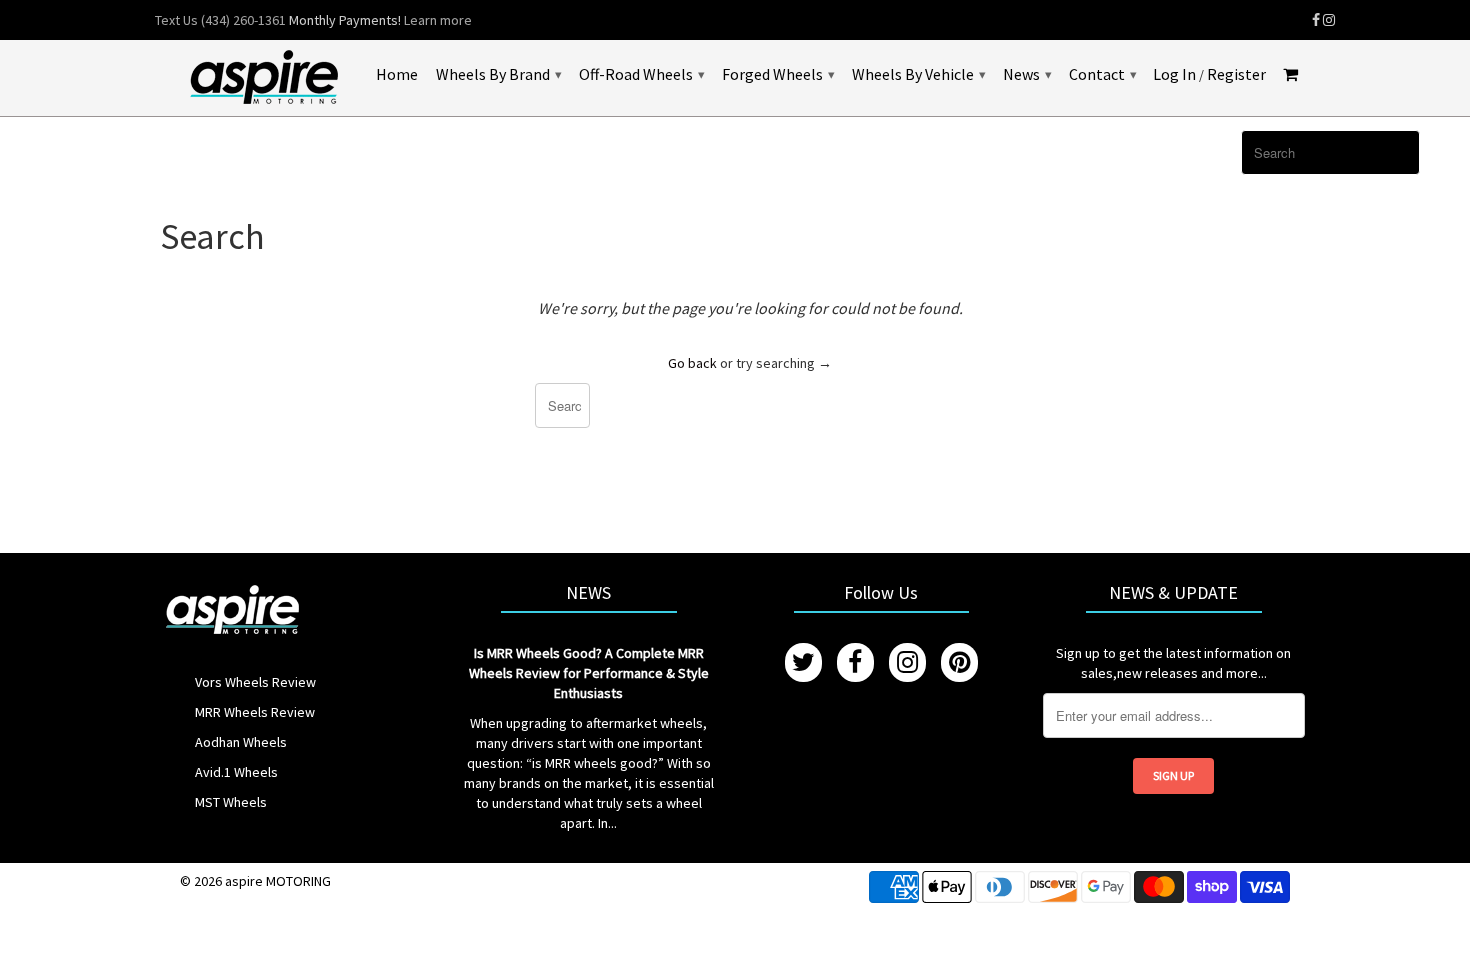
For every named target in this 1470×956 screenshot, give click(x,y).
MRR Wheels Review (255, 712)
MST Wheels (231, 802)
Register (1236, 74)
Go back (692, 363)
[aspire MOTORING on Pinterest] (959, 662)
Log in (1174, 74)
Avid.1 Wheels (236, 772)
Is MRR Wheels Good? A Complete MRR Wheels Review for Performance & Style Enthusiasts (589, 673)
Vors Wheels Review (255, 682)
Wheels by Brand (498, 74)
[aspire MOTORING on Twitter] (803, 662)
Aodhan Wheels (241, 742)
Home (397, 74)
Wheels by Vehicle (918, 74)
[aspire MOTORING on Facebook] (1316, 20)
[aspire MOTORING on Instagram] (1329, 20)
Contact (1102, 74)
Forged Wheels (778, 74)
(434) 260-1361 (243, 20)
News (1027, 74)
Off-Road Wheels (641, 74)
